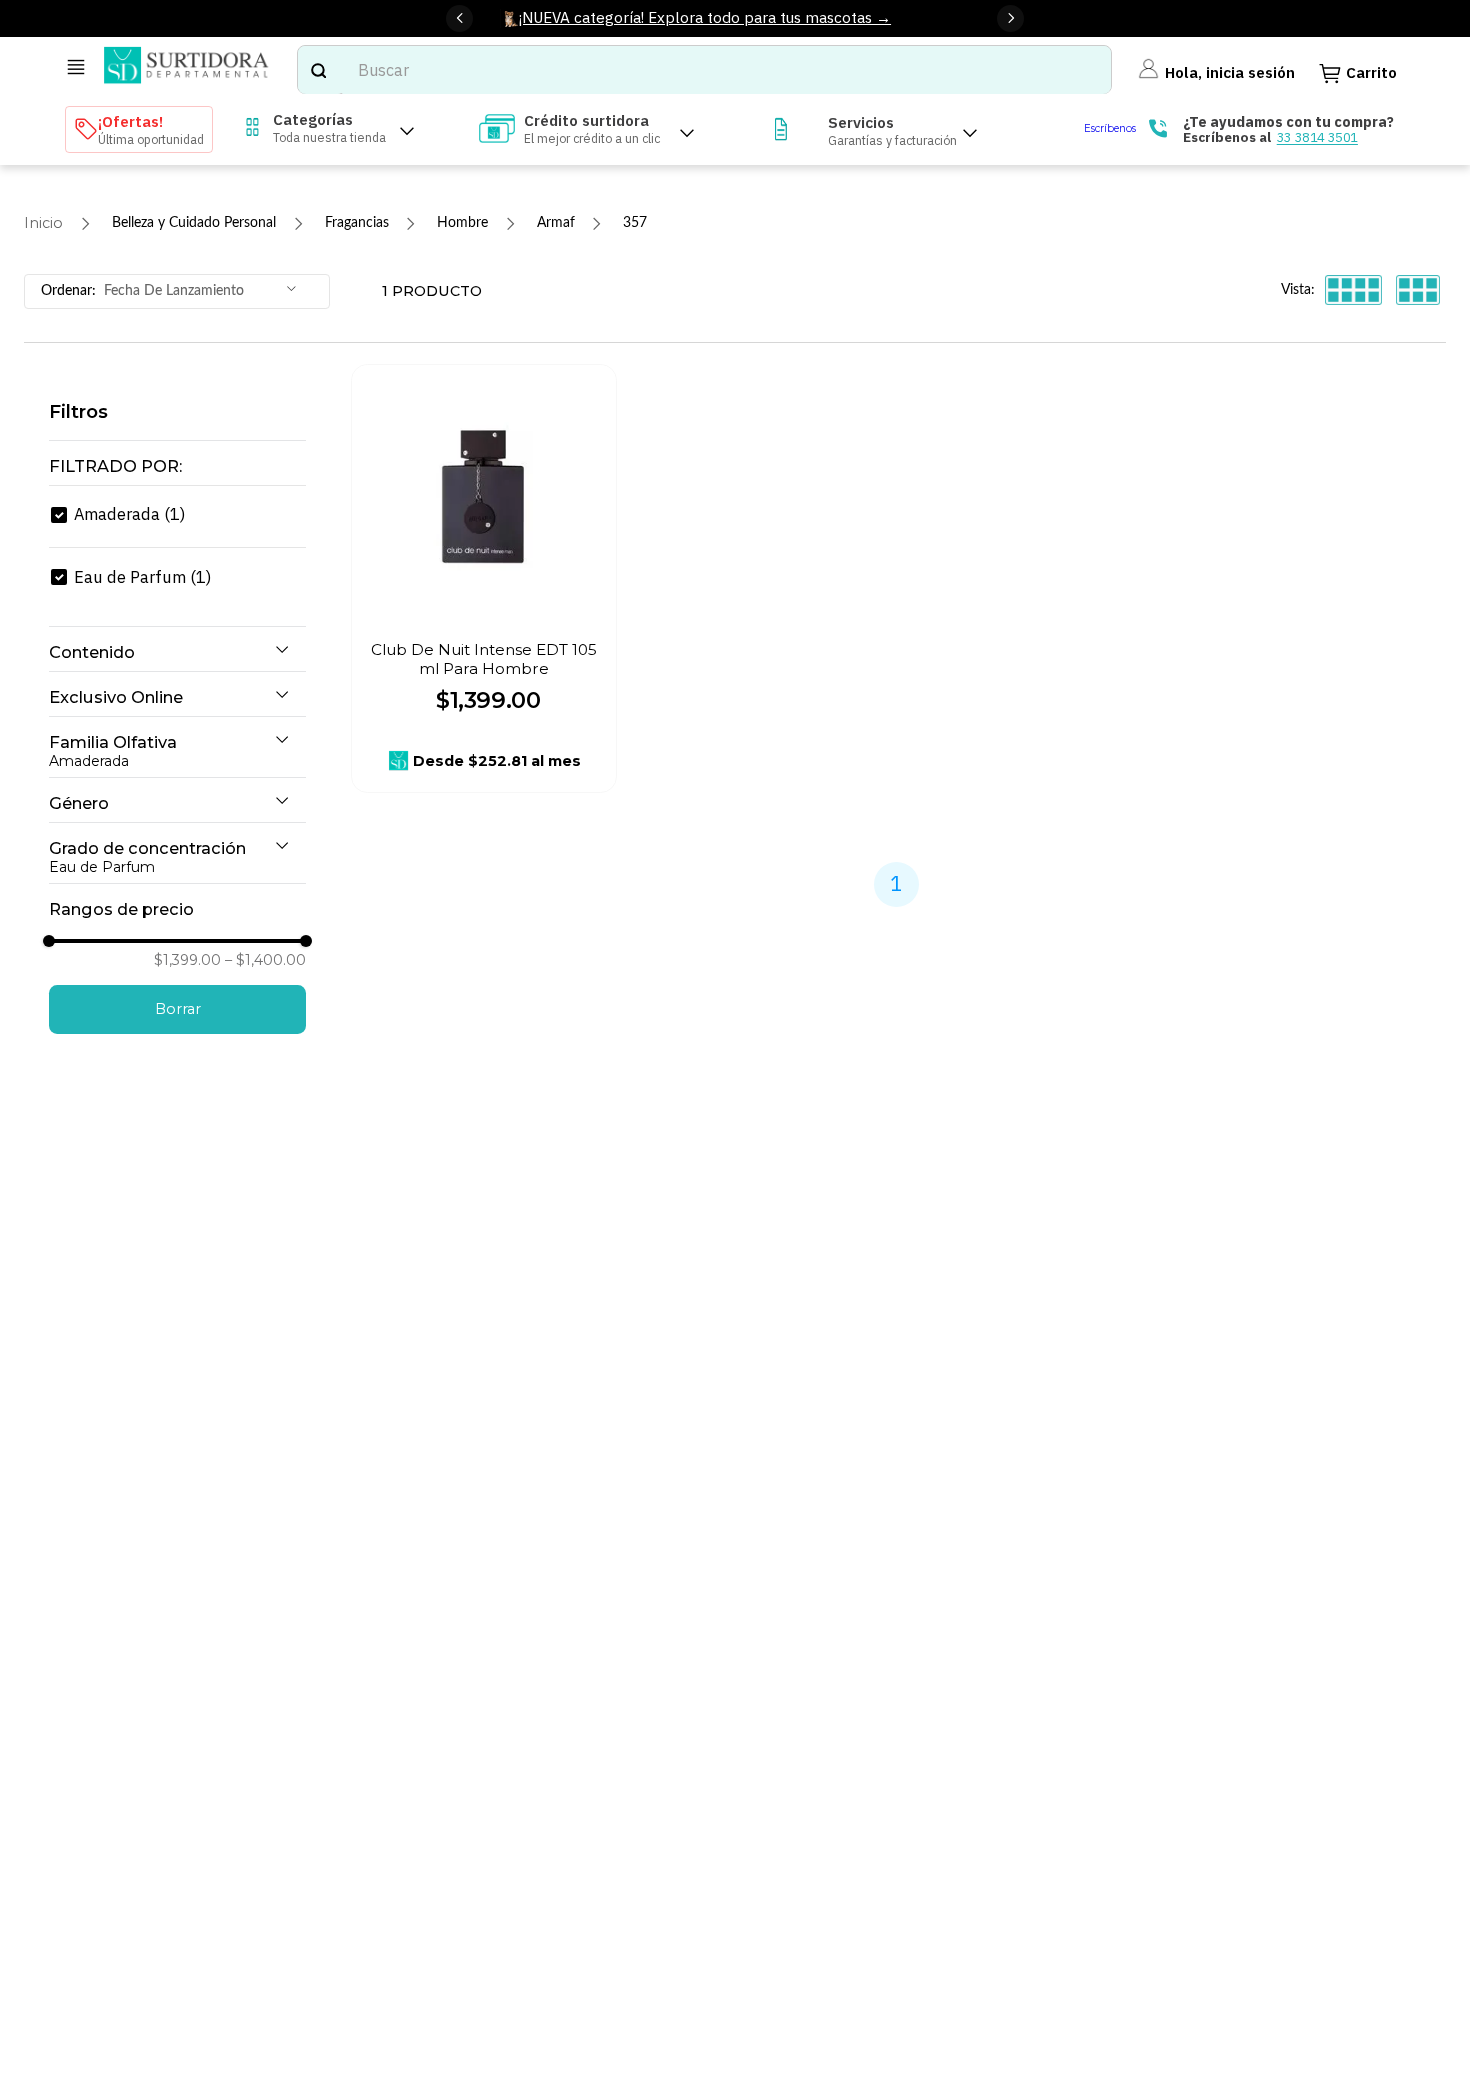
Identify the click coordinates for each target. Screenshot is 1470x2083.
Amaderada (129, 513)
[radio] (1353, 289)
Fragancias (357, 222)
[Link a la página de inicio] (43, 223)
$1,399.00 (187, 960)
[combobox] (705, 70)
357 (635, 222)
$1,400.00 (265, 960)
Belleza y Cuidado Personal (194, 222)
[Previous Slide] (459, 18)
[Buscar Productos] (318, 70)
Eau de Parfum (142, 576)
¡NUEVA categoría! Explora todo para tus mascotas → (705, 17)
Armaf (556, 222)
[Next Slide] (1010, 18)
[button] (177, 467)
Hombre (462, 222)
